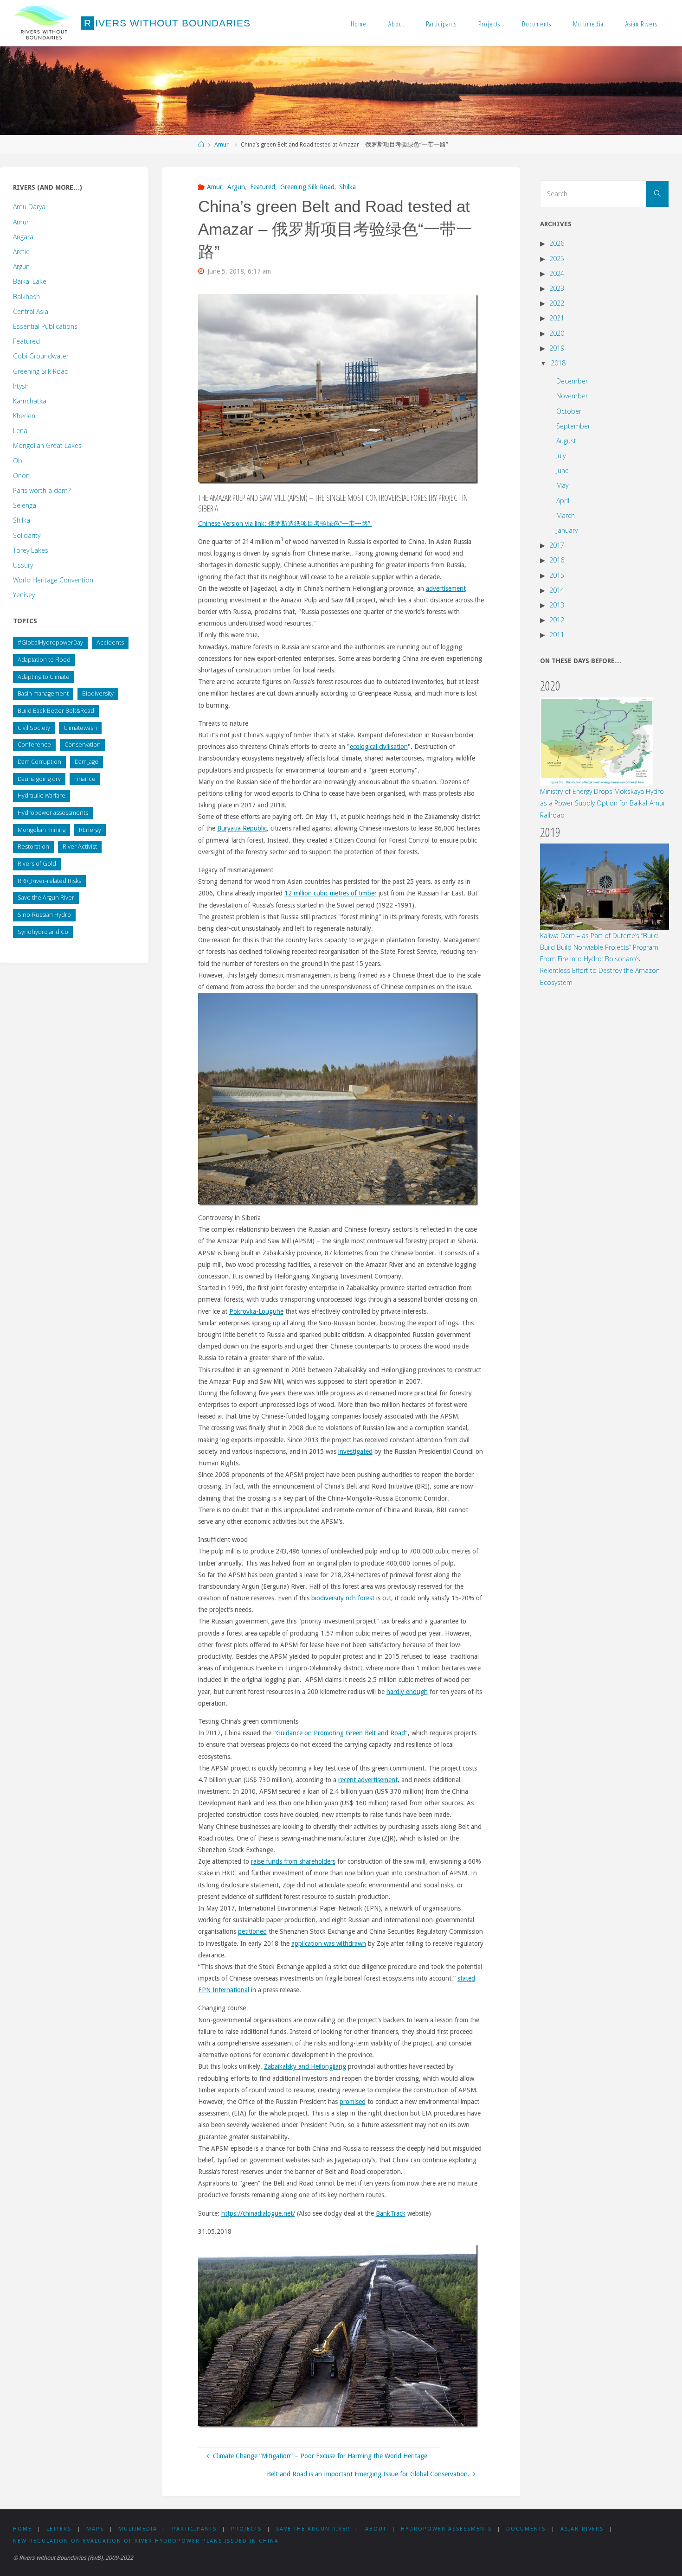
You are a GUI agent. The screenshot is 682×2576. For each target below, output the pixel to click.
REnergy (90, 830)
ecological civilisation (379, 747)
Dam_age (87, 762)
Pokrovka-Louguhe (256, 1311)
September (573, 426)
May (562, 485)
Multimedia (588, 24)
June (563, 470)
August (566, 441)
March (566, 515)
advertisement (446, 588)
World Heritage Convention (53, 580)
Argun (236, 187)
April (563, 501)
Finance (85, 779)
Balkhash (26, 297)
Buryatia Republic (242, 828)
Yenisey (24, 595)
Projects (489, 24)
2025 (557, 259)
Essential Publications (45, 326)
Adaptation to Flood (44, 660)
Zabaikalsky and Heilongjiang (305, 2066)
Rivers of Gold (37, 864)
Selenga (25, 505)
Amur (222, 144)
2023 (557, 288)
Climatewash (80, 728)
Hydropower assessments (53, 813)
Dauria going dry (39, 779)
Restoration (33, 847)
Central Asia (31, 311)
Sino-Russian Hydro (44, 915)
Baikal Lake (30, 281)
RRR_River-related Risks (49, 881)
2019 (557, 348)
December (572, 381)
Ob (18, 461)
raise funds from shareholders (293, 1861)
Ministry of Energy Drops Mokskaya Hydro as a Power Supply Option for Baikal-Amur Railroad (603, 803)
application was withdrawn (329, 1943)
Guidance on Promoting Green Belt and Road (341, 1733)
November (572, 396)
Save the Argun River (46, 898)
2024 (557, 273)
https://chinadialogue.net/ (258, 2213)
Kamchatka (30, 401)
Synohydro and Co (43, 932)
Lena (20, 431)
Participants (441, 24)
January (567, 530)
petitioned (252, 1931)
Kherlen (24, 416)
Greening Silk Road (307, 187)
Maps (95, 2529)
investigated (355, 1451)
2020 (557, 333)
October (569, 411)
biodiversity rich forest (343, 1598)
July (561, 456)
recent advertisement (368, 1780)
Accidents (110, 642)
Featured (263, 187)
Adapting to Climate (44, 677)
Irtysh (21, 386)
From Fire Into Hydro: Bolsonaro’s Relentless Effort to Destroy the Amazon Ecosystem (600, 970)
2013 (557, 605)
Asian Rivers (641, 24)
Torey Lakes (31, 550)
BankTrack (391, 2213)
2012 (557, 620)
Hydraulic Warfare (42, 796)
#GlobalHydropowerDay (50, 642)
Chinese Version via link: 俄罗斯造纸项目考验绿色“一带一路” (285, 524)
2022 (557, 303)
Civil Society (34, 728)
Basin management (43, 694)
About (396, 24)
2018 (558, 363)
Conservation (83, 745)
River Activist (80, 847)
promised (353, 2102)
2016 (557, 560)
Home (359, 24)
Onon (21, 476)
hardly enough (407, 1692)
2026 (557, 243)
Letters (59, 2529)
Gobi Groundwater (41, 356)
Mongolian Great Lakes (47, 445)
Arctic (21, 252)
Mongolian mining (42, 830)
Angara (23, 237)
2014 (557, 590)
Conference (34, 745)
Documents (537, 24)
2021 (557, 318)
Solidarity (27, 535)
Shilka (347, 187)
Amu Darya (29, 207)
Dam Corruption (39, 762)
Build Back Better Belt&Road (56, 711)
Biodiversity (98, 694)
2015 (557, 575)
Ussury (23, 565)
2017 (557, 545)
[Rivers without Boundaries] (44, 23)
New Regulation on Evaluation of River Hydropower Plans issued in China (146, 2541)
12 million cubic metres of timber (331, 893)
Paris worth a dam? (42, 490)
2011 (557, 635)
